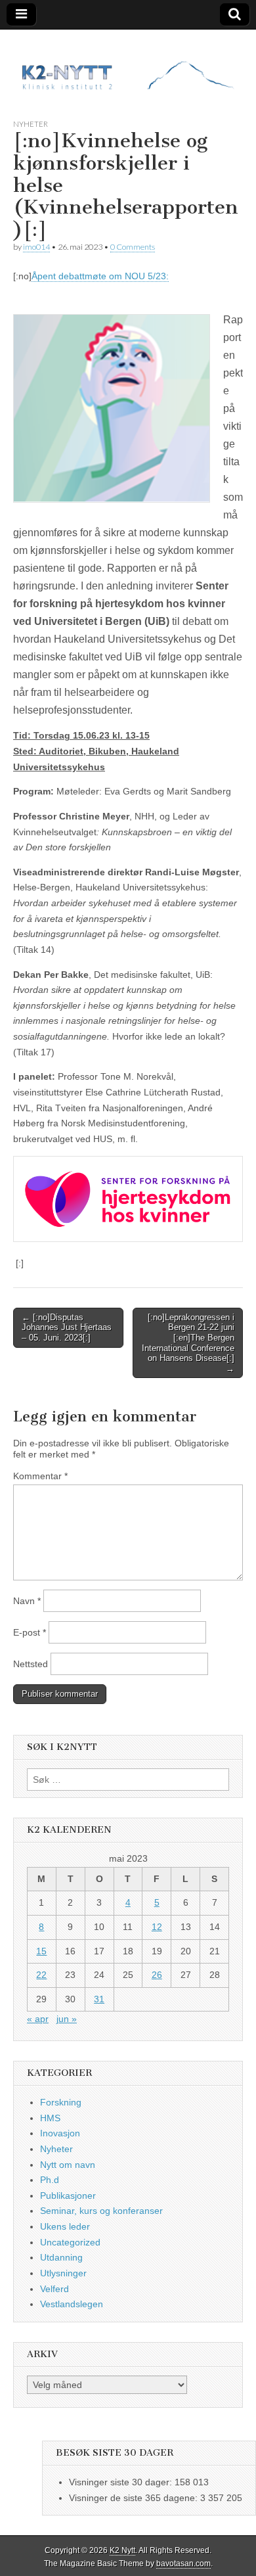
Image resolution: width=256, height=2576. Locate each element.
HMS (50, 2118)
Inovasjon (60, 2133)
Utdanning (61, 2257)
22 (41, 1975)
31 (99, 1999)
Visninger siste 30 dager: (122, 2482)
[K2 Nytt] (128, 64)
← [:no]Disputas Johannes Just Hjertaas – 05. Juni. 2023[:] (67, 1327)
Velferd (54, 2289)
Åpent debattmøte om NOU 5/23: (100, 276)
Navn (27, 1601)
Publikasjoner (68, 2196)
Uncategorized (70, 2242)
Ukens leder (65, 2226)
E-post (30, 1632)
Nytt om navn (68, 2165)
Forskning (61, 2102)
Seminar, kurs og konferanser (101, 2211)
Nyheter (31, 124)
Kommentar (40, 1476)
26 (157, 1975)
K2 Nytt (122, 2550)
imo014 (36, 247)
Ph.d (50, 2180)
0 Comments (133, 247)
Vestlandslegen (72, 2304)
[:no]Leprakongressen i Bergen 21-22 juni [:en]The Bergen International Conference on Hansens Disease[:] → (188, 1343)
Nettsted (31, 1664)
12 (157, 1927)
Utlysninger (63, 2273)
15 (41, 1951)
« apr (38, 2019)
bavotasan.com (183, 2564)
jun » (67, 2019)
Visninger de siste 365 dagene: (135, 2498)
